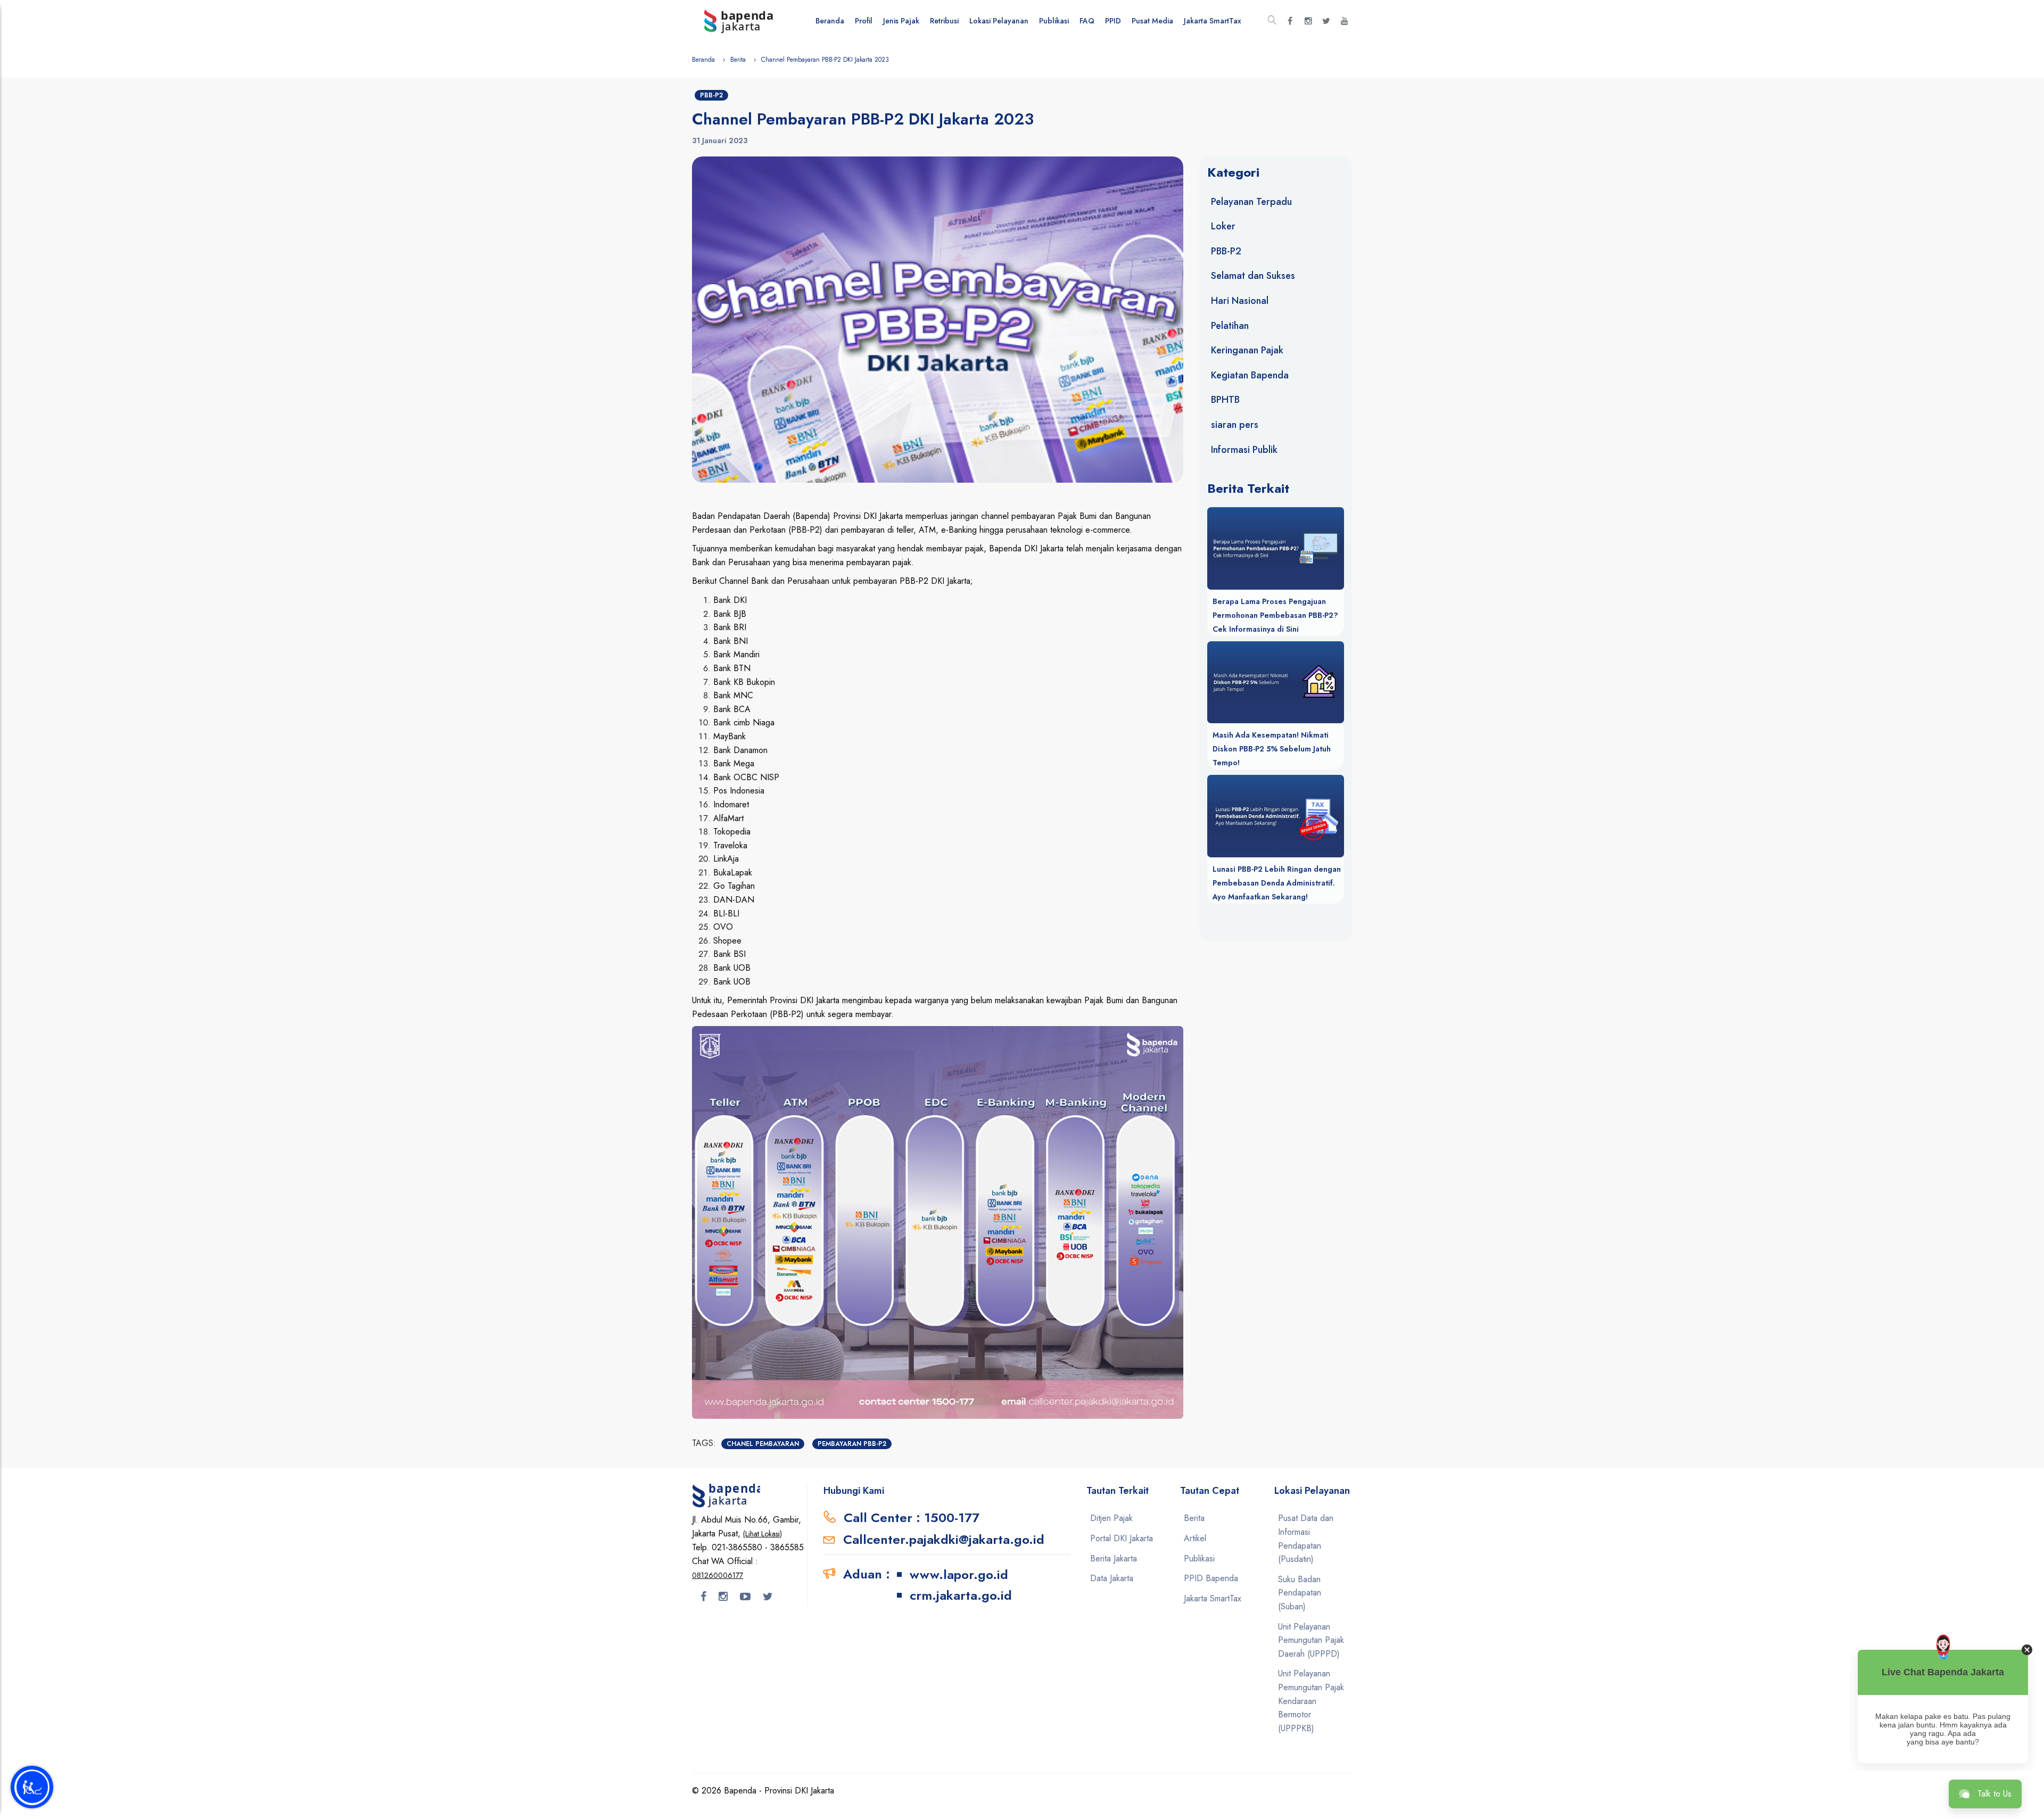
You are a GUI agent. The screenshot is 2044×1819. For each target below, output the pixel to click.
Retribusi (944, 21)
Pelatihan (1230, 326)
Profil (864, 21)
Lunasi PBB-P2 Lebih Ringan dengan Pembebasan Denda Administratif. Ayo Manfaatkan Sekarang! (1277, 883)
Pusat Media (1152, 21)
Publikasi (1054, 21)
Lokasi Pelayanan (999, 21)
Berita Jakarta (1114, 1558)
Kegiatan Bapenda (1250, 375)
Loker (1223, 226)
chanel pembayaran (763, 1444)
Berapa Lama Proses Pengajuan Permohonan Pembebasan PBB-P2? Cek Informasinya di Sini (1275, 615)
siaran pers (1235, 425)
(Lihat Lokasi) (763, 1534)
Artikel (1195, 1538)
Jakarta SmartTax (1213, 21)
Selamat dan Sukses (1253, 276)
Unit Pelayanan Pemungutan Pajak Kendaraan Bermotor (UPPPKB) (1311, 1701)
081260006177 (718, 1575)
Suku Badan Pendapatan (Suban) (1300, 1593)
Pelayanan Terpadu (1251, 202)
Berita (738, 60)
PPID (1113, 21)
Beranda (830, 21)
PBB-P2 (711, 95)
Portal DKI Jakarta (1122, 1538)
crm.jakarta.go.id (961, 1595)
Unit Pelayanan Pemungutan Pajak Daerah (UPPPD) (1311, 1640)
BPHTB (1225, 400)
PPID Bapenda (1211, 1578)
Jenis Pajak (901, 21)
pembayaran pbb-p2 (852, 1444)
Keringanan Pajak (1247, 350)
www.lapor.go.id (959, 1574)
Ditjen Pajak (1111, 1518)
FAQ (1087, 21)
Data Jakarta (1112, 1578)
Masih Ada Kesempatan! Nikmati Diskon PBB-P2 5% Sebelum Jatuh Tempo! (1272, 749)
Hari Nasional (1240, 301)
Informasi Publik (1244, 450)
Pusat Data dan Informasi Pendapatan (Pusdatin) (1306, 1539)
